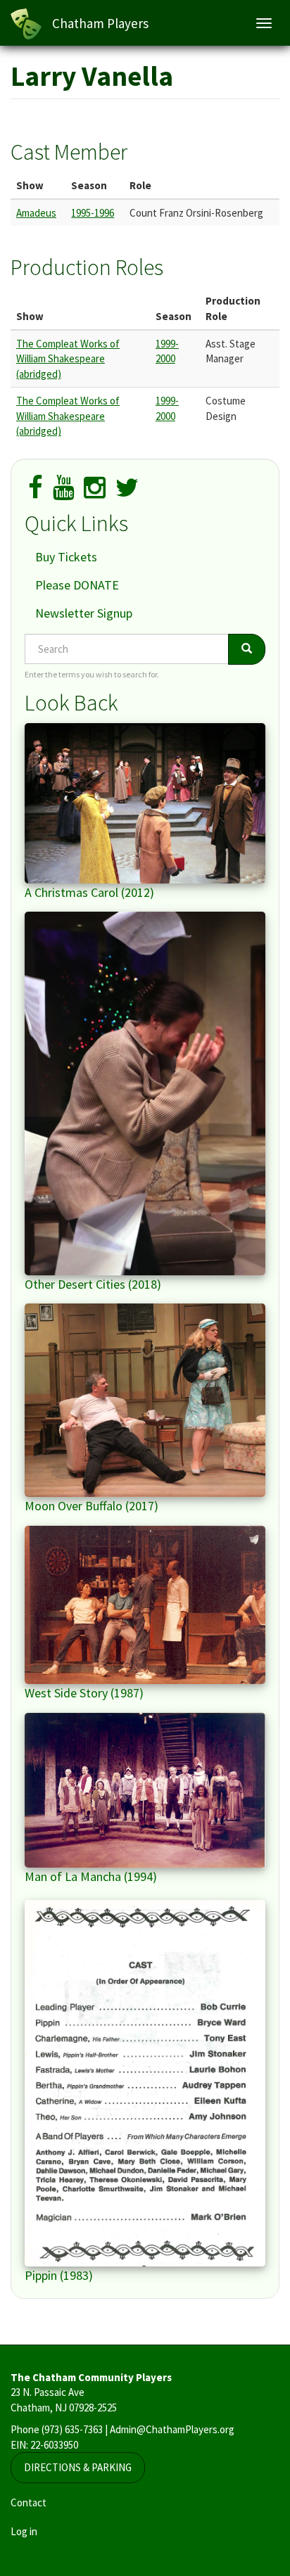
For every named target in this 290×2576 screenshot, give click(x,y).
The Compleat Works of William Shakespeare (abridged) (68, 359)
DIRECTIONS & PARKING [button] (78, 2467)
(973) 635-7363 (72, 2429)
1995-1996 (93, 213)
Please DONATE (77, 585)
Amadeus (36, 213)
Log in (24, 2531)
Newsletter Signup (84, 613)
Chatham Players (100, 23)
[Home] (26, 24)
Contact (29, 2502)
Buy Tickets (66, 557)
